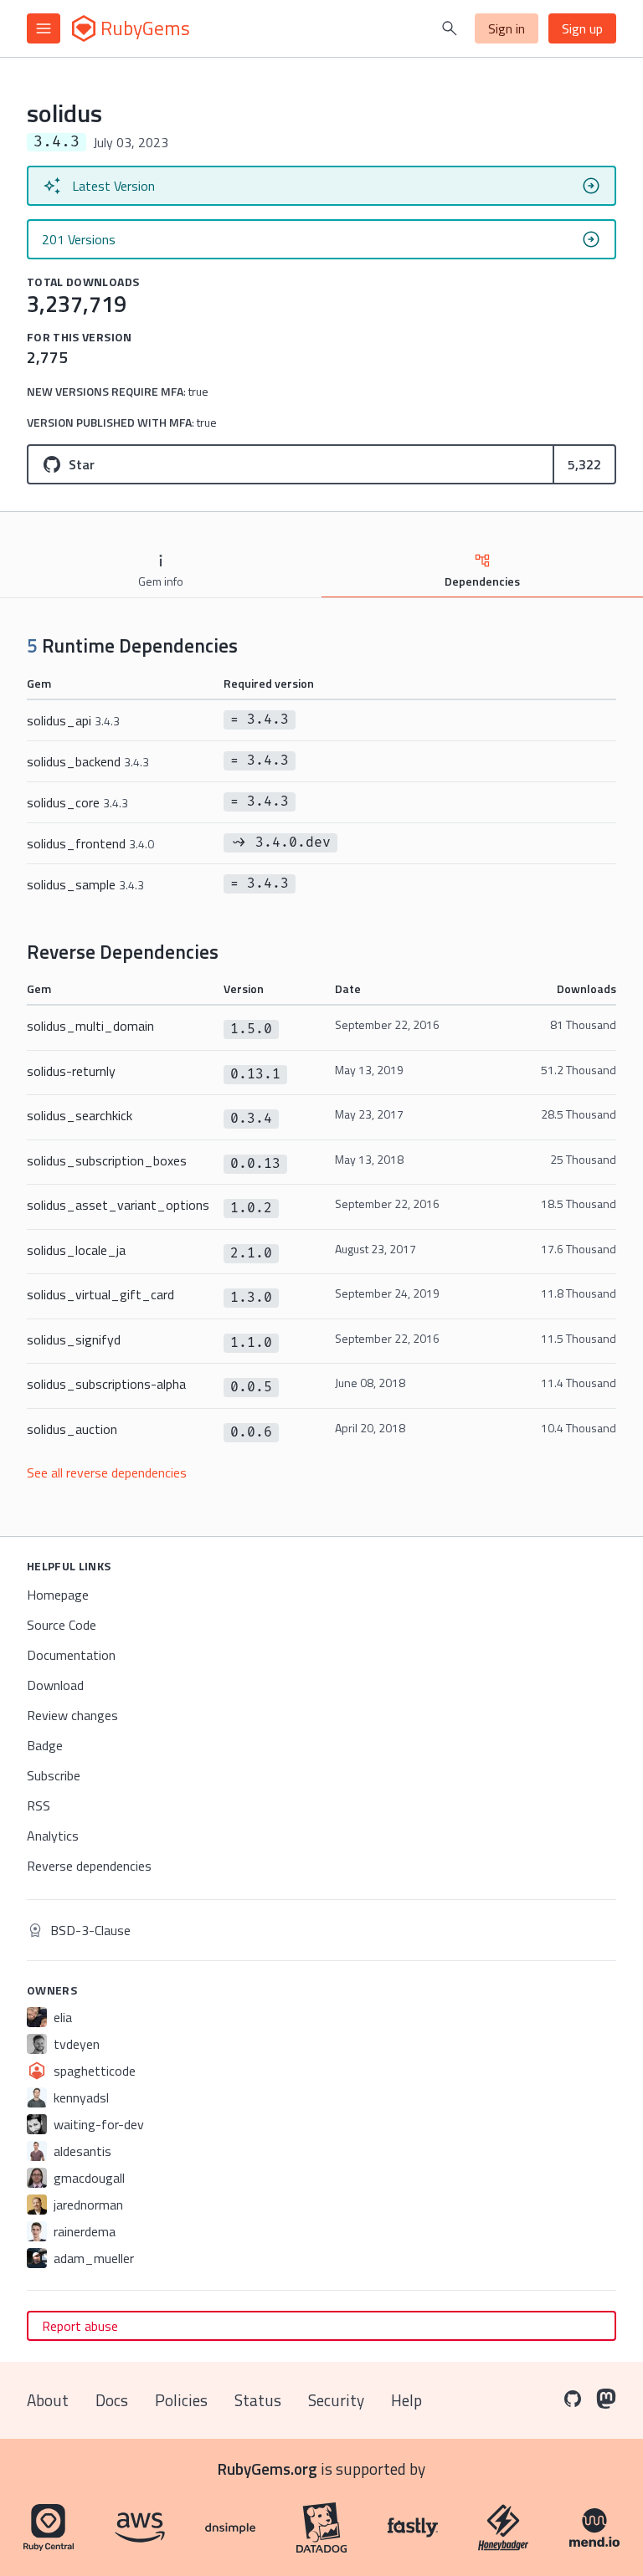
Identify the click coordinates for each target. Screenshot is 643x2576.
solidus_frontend (90, 843)
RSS (39, 1805)
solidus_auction (72, 1429)
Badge (45, 1745)
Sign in (507, 28)
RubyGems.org (267, 2468)
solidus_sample (85, 884)
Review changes (72, 1715)
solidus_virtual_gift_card (100, 1294)
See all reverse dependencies (107, 1472)
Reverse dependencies (89, 1866)
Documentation (71, 1655)
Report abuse (80, 2326)
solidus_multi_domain (90, 1026)
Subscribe (54, 1775)
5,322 (584, 464)
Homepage (58, 1595)
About (48, 2400)
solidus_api (73, 720)
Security (336, 2400)
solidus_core (77, 802)
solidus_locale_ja (76, 1250)
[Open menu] (44, 28)
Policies (181, 2400)
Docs (112, 2400)
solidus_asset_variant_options (118, 1205)
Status (258, 2400)
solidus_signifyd (74, 1339)
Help (406, 2400)
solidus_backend (88, 761)
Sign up (582, 28)
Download (55, 1685)
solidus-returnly (71, 1071)
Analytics (53, 1836)
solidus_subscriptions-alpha (106, 1384)
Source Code (62, 1625)
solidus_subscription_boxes (107, 1160)
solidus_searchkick (80, 1115)
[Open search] (450, 28)
